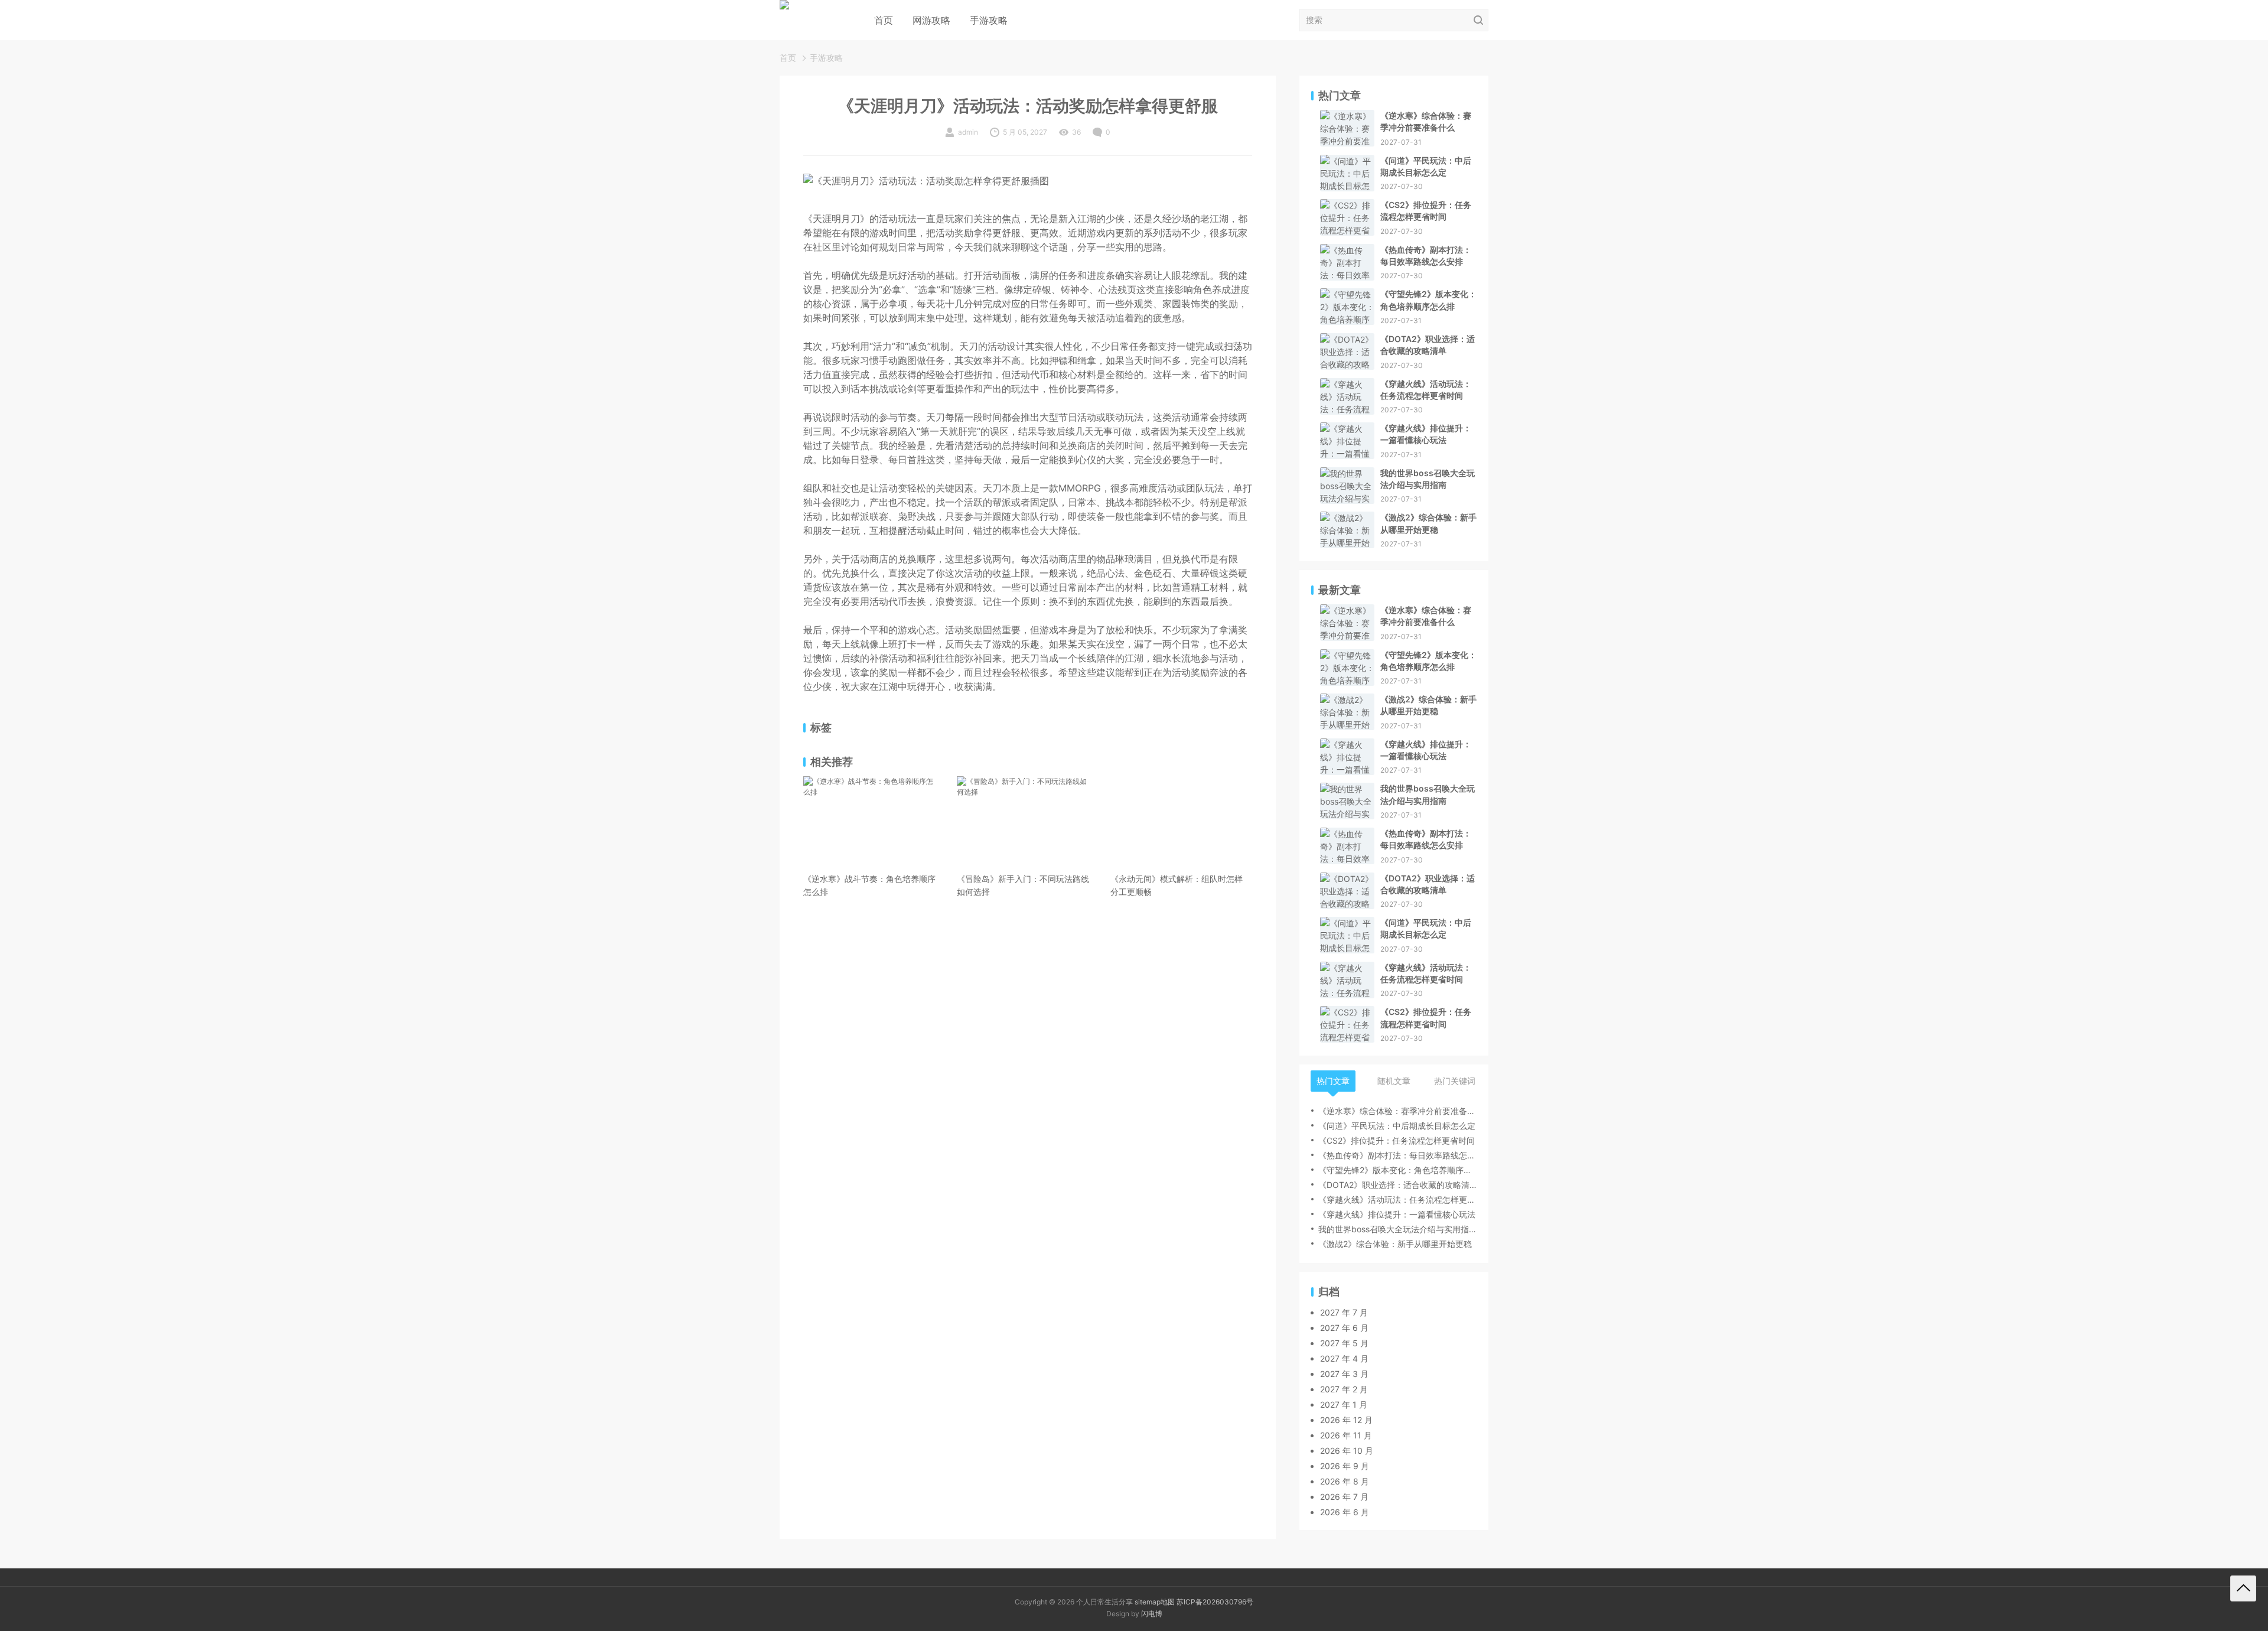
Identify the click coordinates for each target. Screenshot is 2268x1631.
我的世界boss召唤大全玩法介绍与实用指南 (1428, 479)
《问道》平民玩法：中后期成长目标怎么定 (1426, 166)
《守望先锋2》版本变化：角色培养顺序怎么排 (1428, 300)
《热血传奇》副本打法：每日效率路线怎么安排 (1426, 255)
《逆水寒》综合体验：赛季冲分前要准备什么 (1426, 121)
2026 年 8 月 (1345, 1481)
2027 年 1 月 (1344, 1404)
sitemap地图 (1155, 1602)
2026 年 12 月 (1346, 1420)
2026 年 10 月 (1347, 1451)
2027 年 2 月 (1344, 1389)
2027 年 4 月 (1344, 1358)
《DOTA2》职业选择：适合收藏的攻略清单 (1428, 345)
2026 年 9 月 (1345, 1466)
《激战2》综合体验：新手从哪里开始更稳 (1428, 523)
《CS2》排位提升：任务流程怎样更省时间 (1426, 211)
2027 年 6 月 (1344, 1328)
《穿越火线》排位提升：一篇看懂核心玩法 (1426, 434)
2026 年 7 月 (1344, 1497)
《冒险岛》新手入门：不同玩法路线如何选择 (1023, 885)
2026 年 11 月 (1346, 1435)
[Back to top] (2243, 1588)
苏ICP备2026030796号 (1215, 1602)
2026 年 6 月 (1345, 1512)
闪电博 (1152, 1614)
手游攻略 (989, 20)
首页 (884, 20)
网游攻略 (931, 20)
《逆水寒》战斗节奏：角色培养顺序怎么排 (869, 885)
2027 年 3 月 (1344, 1374)
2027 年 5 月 (1344, 1343)
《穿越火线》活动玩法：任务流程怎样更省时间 (1426, 390)
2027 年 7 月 (1344, 1312)
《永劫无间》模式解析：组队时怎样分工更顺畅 (1177, 885)
